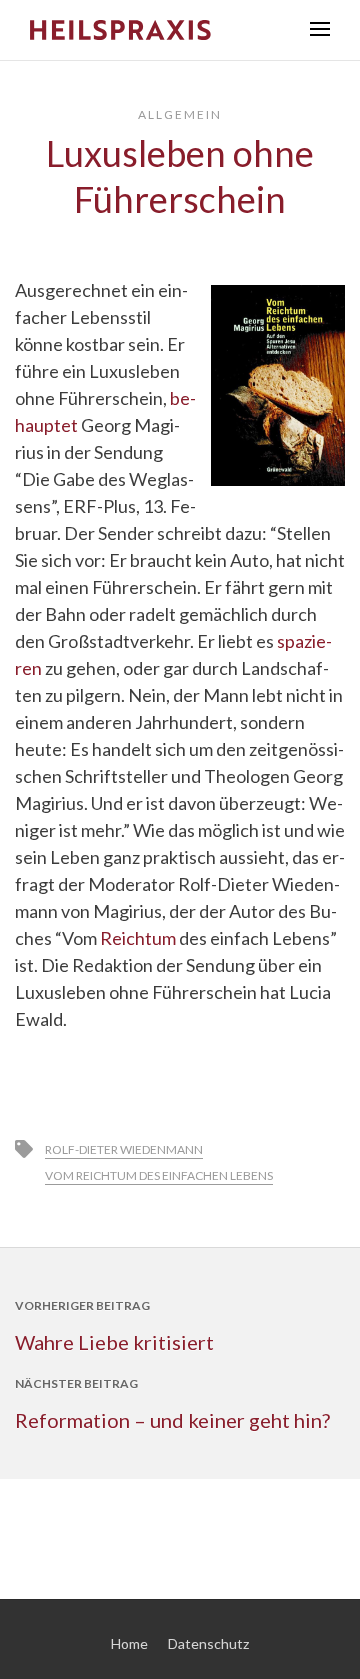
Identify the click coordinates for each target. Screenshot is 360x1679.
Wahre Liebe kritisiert (114, 1342)
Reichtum (138, 938)
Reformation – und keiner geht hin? (172, 1420)
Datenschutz (208, 1643)
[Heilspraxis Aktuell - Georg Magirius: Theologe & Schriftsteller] (155, 30)
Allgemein (180, 114)
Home (129, 1643)
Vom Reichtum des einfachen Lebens (159, 1175)
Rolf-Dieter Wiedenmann (124, 1149)
